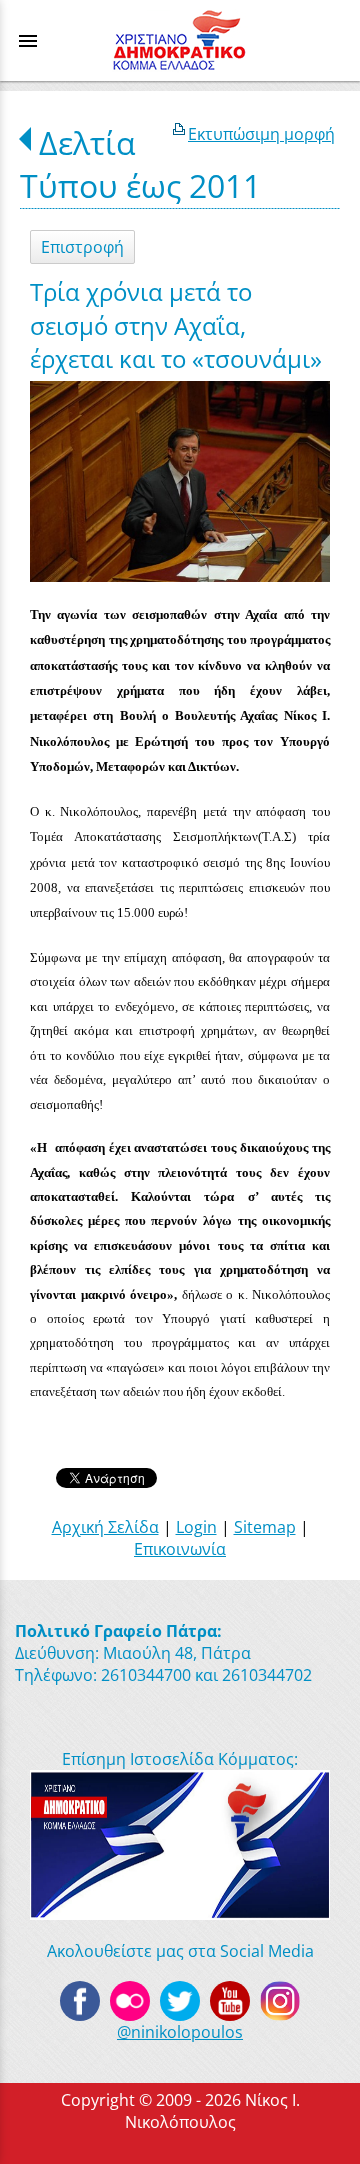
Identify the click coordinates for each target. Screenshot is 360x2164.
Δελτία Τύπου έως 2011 (140, 164)
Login (196, 1527)
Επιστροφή (82, 247)
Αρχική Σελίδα (105, 1527)
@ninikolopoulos (180, 2032)
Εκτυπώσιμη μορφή (261, 134)
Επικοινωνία (180, 1549)
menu (28, 41)
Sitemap (265, 1527)
